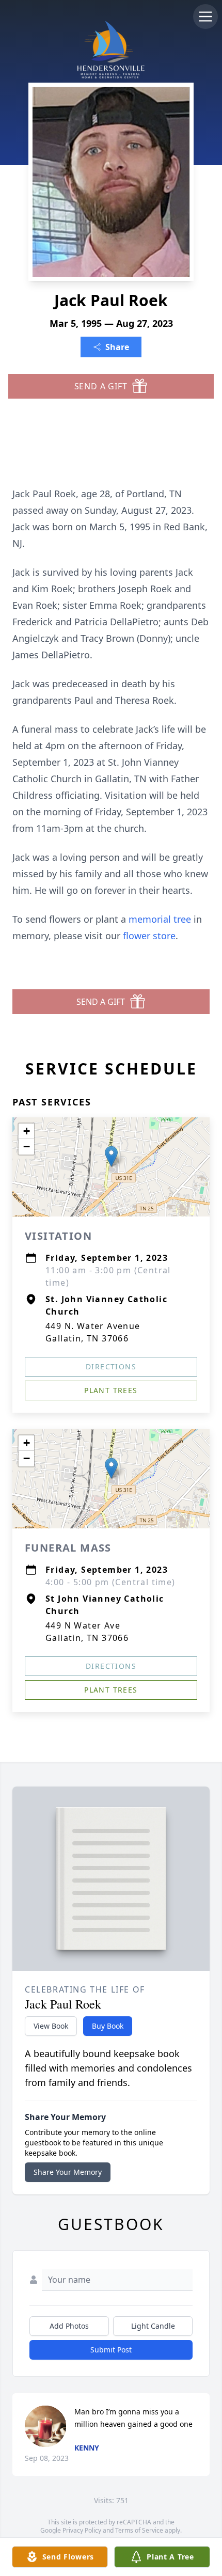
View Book (51, 2026)
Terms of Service (139, 2530)
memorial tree (160, 919)
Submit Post (111, 2350)
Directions (111, 1366)
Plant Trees (111, 1390)
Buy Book (108, 2026)
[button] (111, 1156)
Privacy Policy (82, 2530)
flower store (149, 936)
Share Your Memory (68, 2172)
